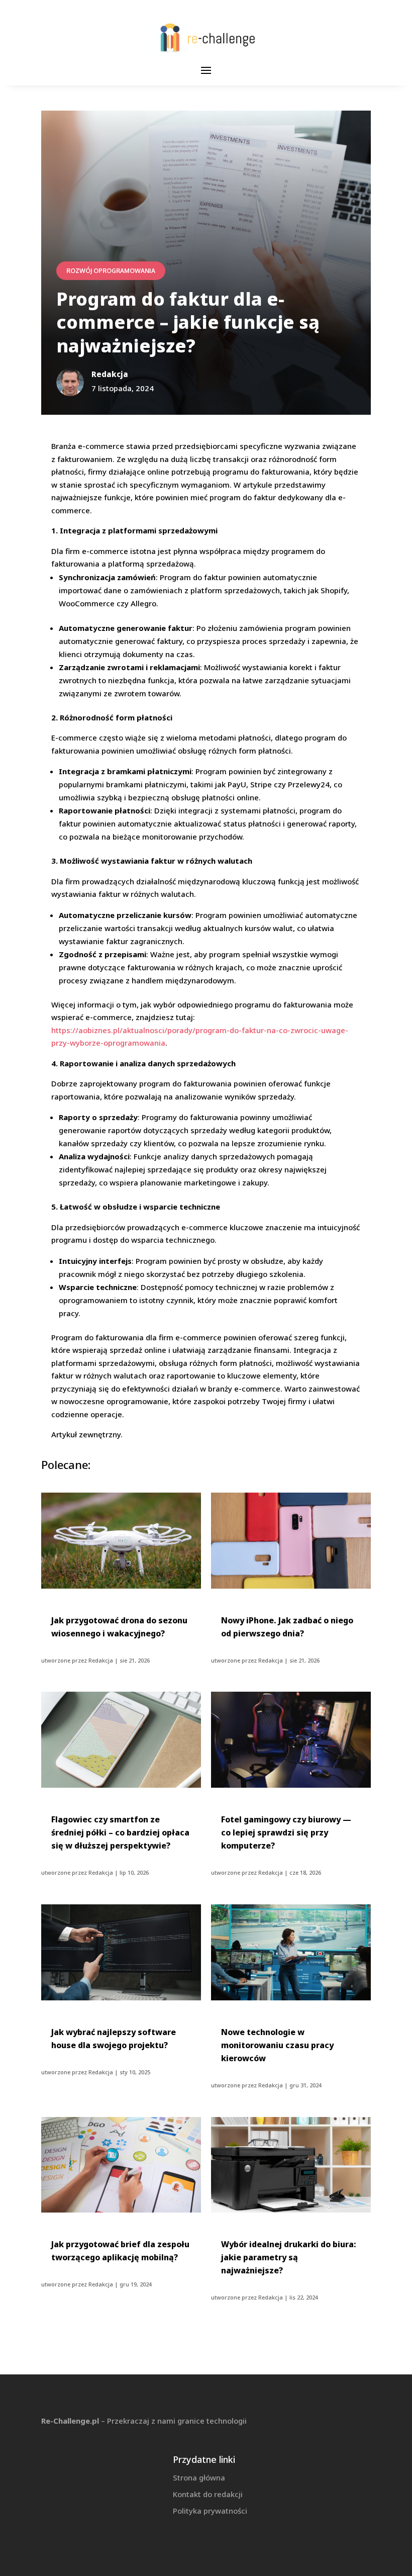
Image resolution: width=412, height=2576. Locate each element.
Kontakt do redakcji (208, 2494)
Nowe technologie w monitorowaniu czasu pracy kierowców (277, 2045)
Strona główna (199, 2477)
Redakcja (101, 1660)
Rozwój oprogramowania (111, 271)
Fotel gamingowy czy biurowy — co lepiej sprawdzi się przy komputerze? (286, 1832)
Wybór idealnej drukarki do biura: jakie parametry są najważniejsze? (289, 2257)
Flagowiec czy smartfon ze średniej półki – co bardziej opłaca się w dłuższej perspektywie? (120, 1832)
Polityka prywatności (210, 2511)
